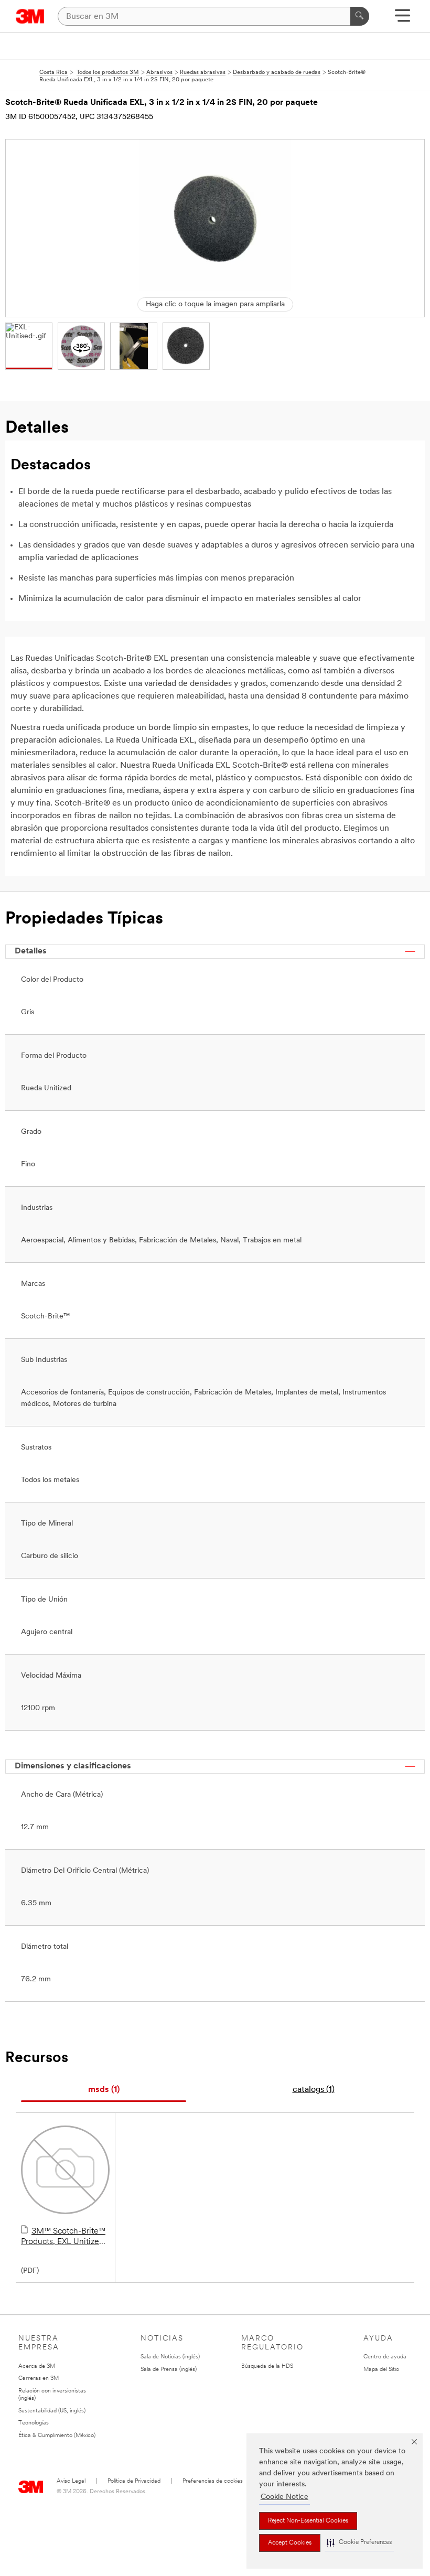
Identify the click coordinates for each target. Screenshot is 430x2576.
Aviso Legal (71, 2481)
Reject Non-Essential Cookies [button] (308, 2521)
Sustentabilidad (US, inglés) (52, 2411)
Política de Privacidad (134, 2481)
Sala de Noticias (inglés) (170, 2357)
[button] (359, 2543)
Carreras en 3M (39, 2379)
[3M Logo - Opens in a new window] (30, 16)
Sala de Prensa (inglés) (169, 2370)
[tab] (104, 2090)
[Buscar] (360, 16)
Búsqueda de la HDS (267, 2366)
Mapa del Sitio (381, 2370)
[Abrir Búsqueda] (402, 19)
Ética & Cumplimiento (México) (57, 2436)
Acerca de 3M (37, 2366)
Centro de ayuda (385, 2357)
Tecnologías (34, 2423)
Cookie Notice (284, 2497)
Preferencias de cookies (213, 2481)
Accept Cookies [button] (290, 2543)
